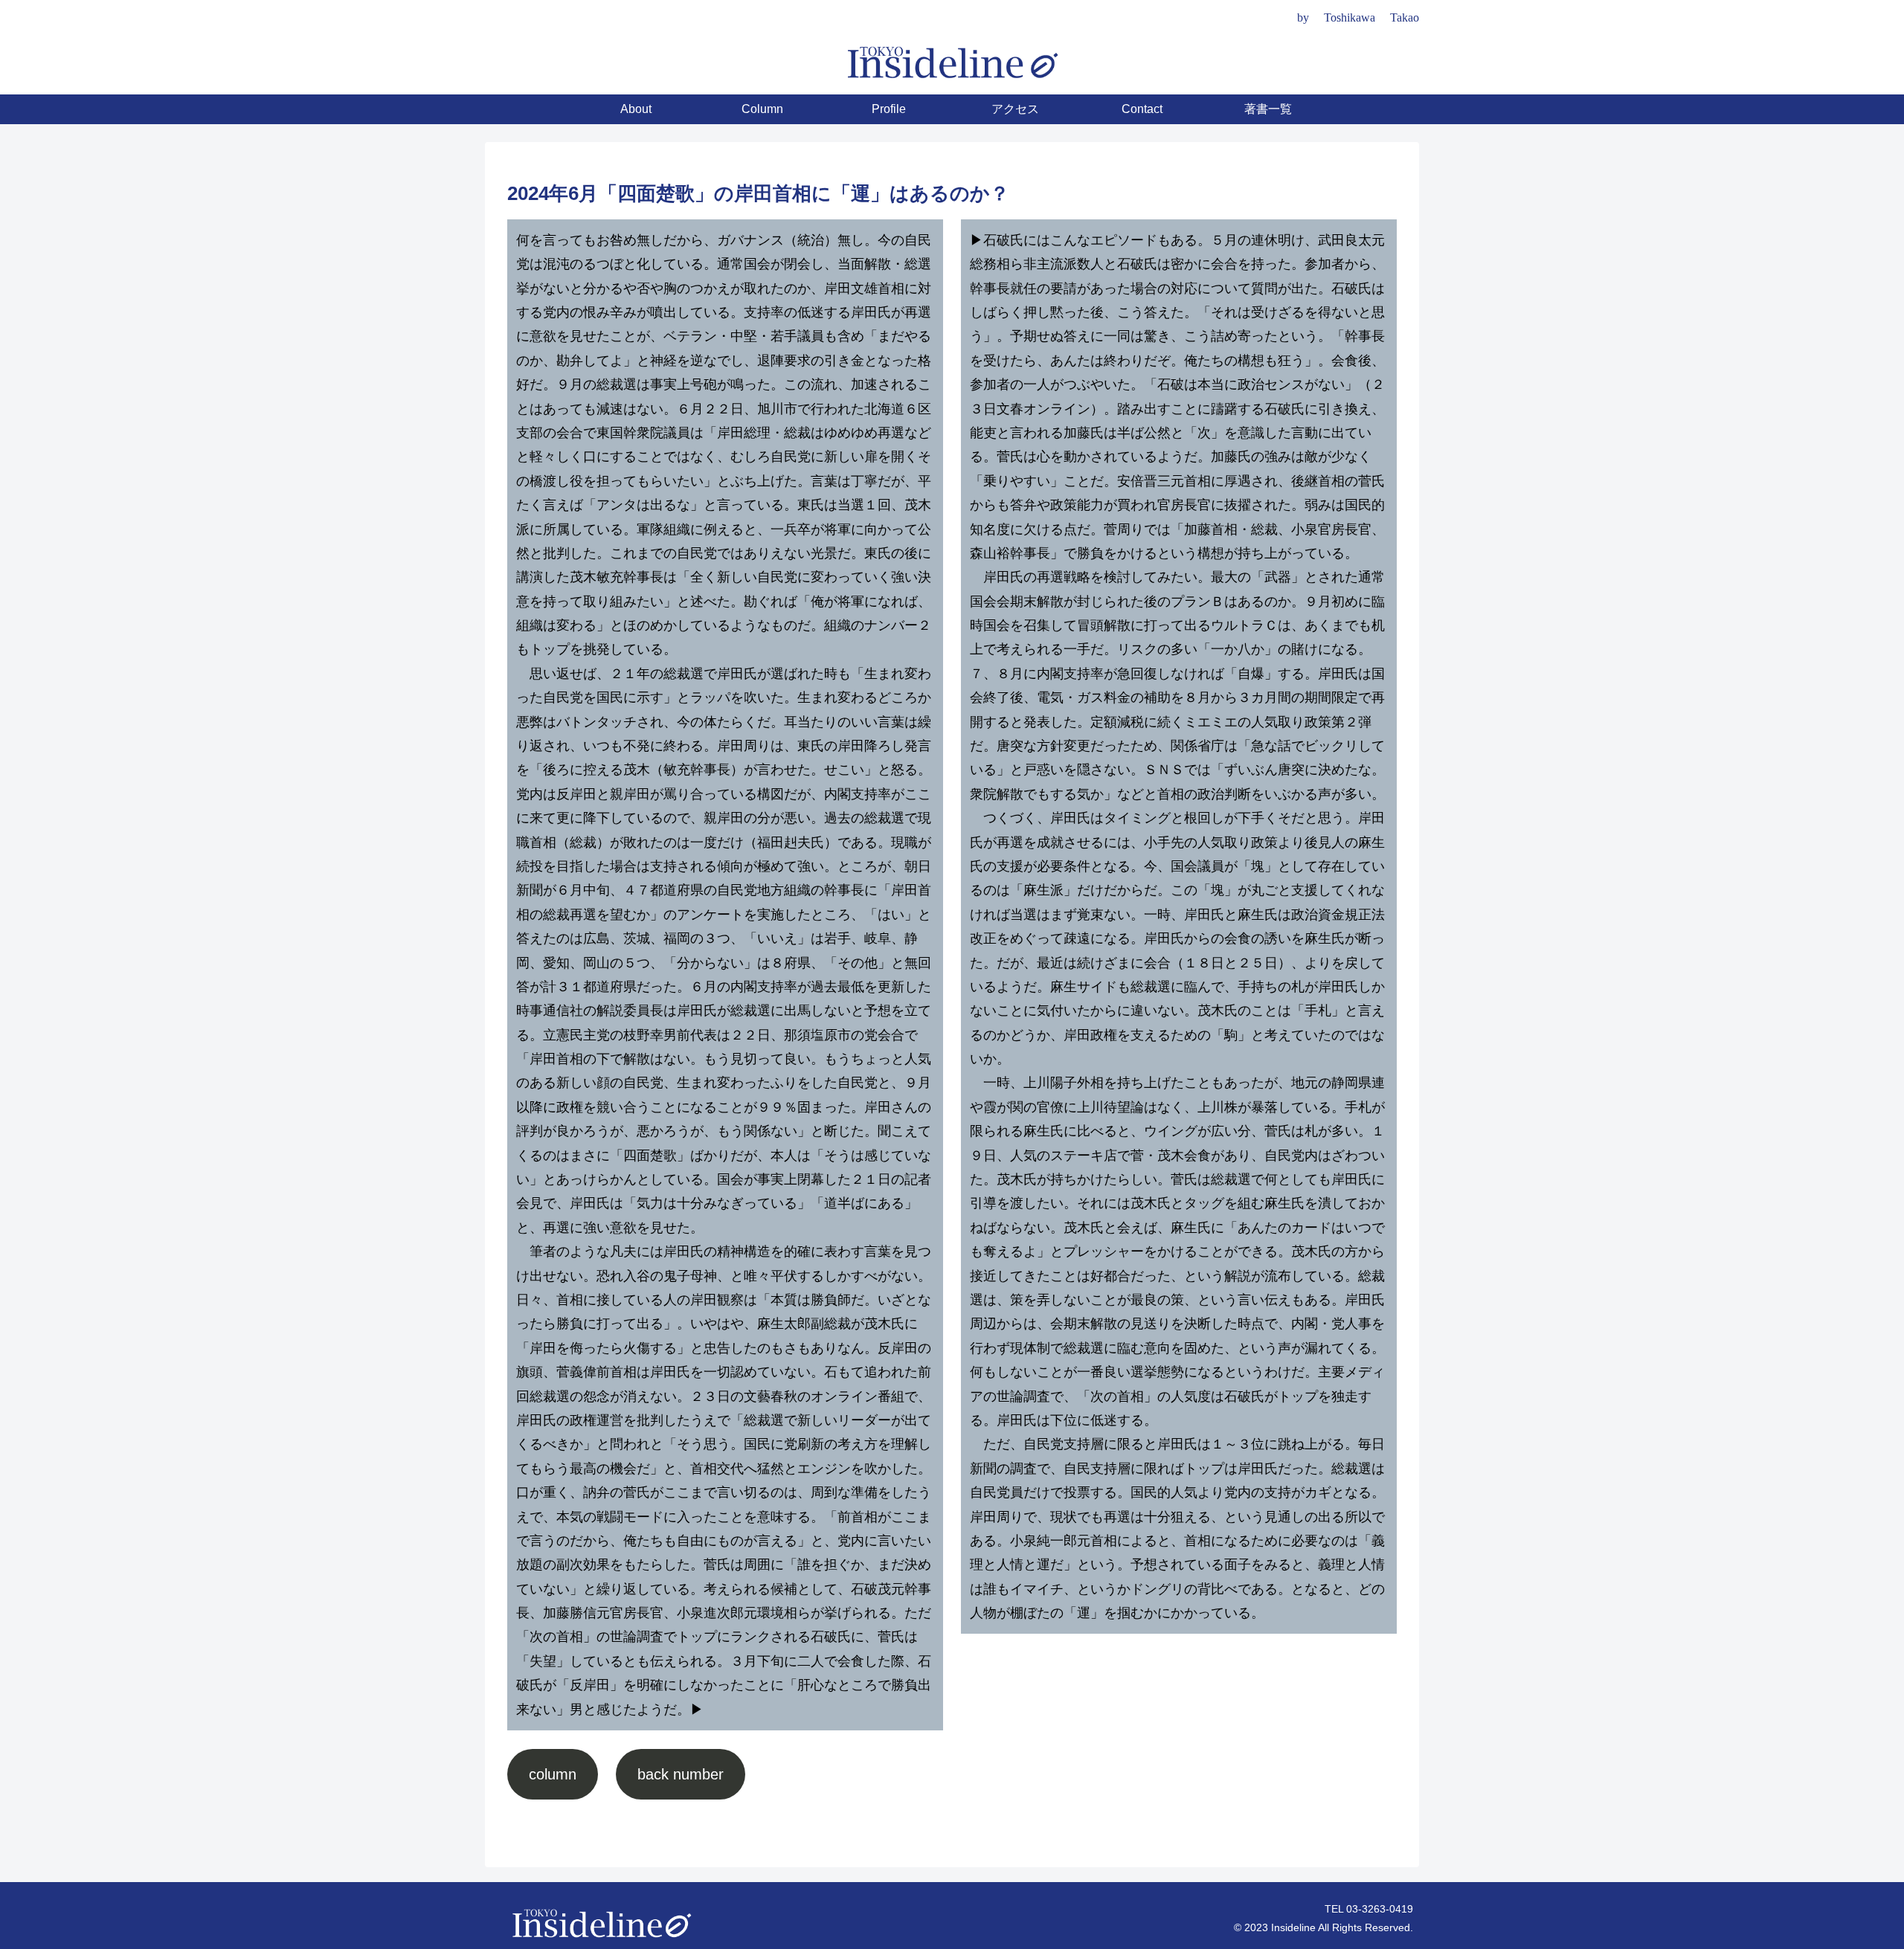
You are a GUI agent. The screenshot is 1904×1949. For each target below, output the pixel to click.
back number (681, 1774)
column (553, 1774)
